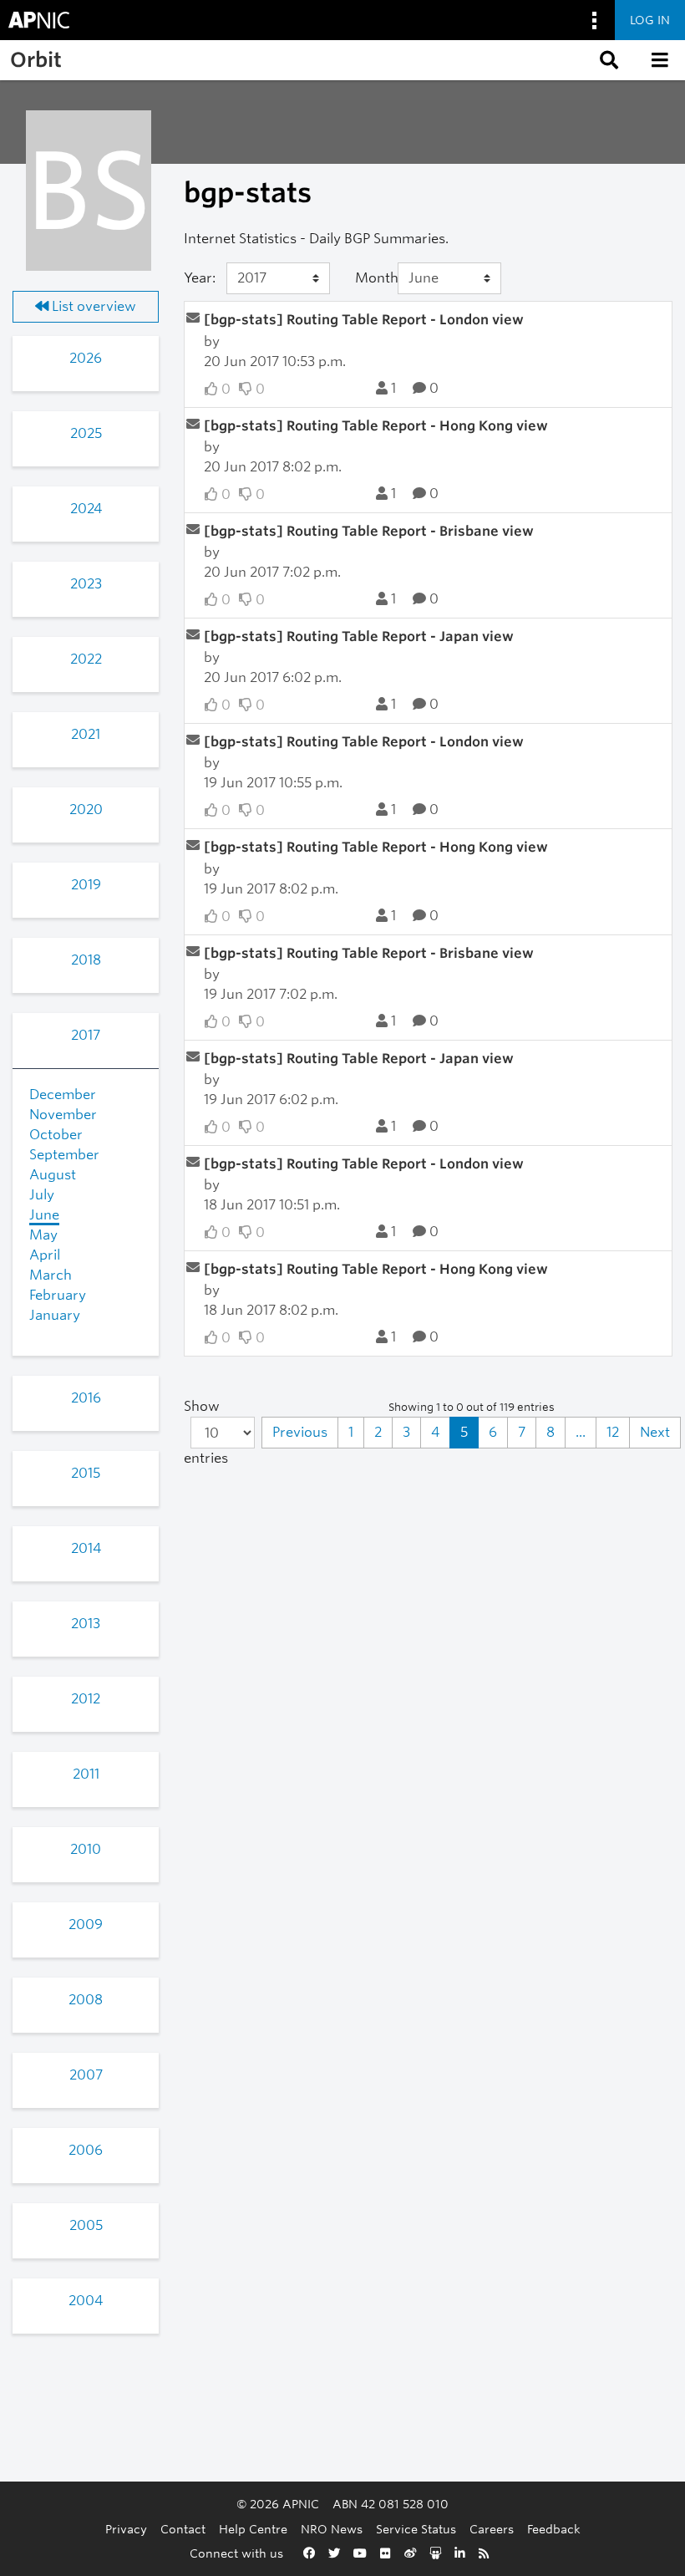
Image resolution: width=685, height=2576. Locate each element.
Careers (492, 2529)
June (44, 1215)
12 (613, 1432)
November (63, 1115)
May (43, 1235)
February (58, 1295)
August (53, 1175)
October (56, 1135)
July (42, 1195)
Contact (183, 2529)
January (55, 1315)
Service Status (416, 2529)
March (51, 1275)
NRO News (332, 2529)
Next (655, 1432)
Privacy (126, 2529)
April (45, 1255)
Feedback (554, 2529)
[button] (607, 60)
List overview (92, 306)
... (581, 1432)
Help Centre (253, 2529)
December (63, 1095)
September (64, 1155)
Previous (300, 1432)
